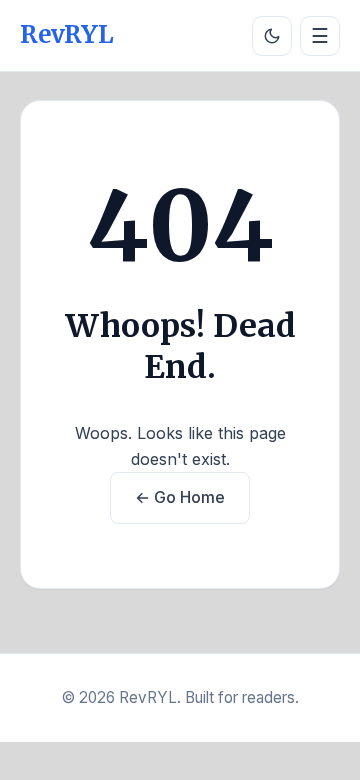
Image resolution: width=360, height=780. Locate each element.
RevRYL (66, 34)
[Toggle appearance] (272, 36)
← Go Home (180, 497)
